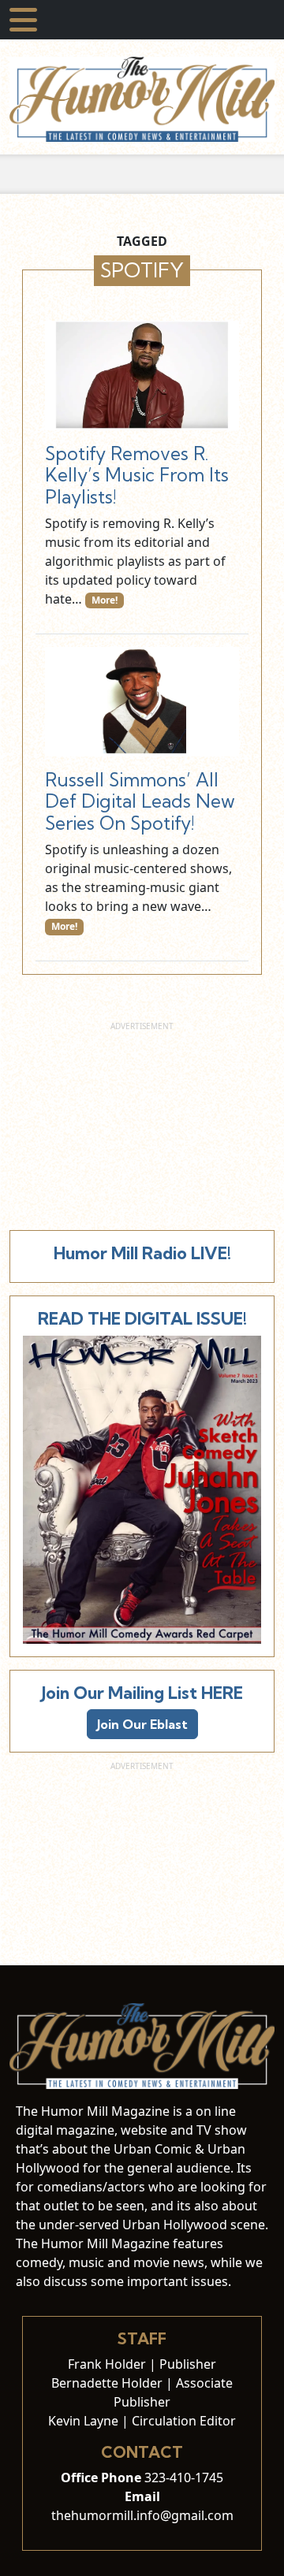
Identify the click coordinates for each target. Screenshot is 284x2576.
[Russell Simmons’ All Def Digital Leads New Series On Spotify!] (142, 701)
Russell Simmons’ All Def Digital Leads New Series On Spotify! (140, 801)
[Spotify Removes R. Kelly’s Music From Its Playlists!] (142, 375)
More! (105, 600)
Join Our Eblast (142, 1724)
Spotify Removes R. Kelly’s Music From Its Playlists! (137, 475)
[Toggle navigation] (23, 20)
